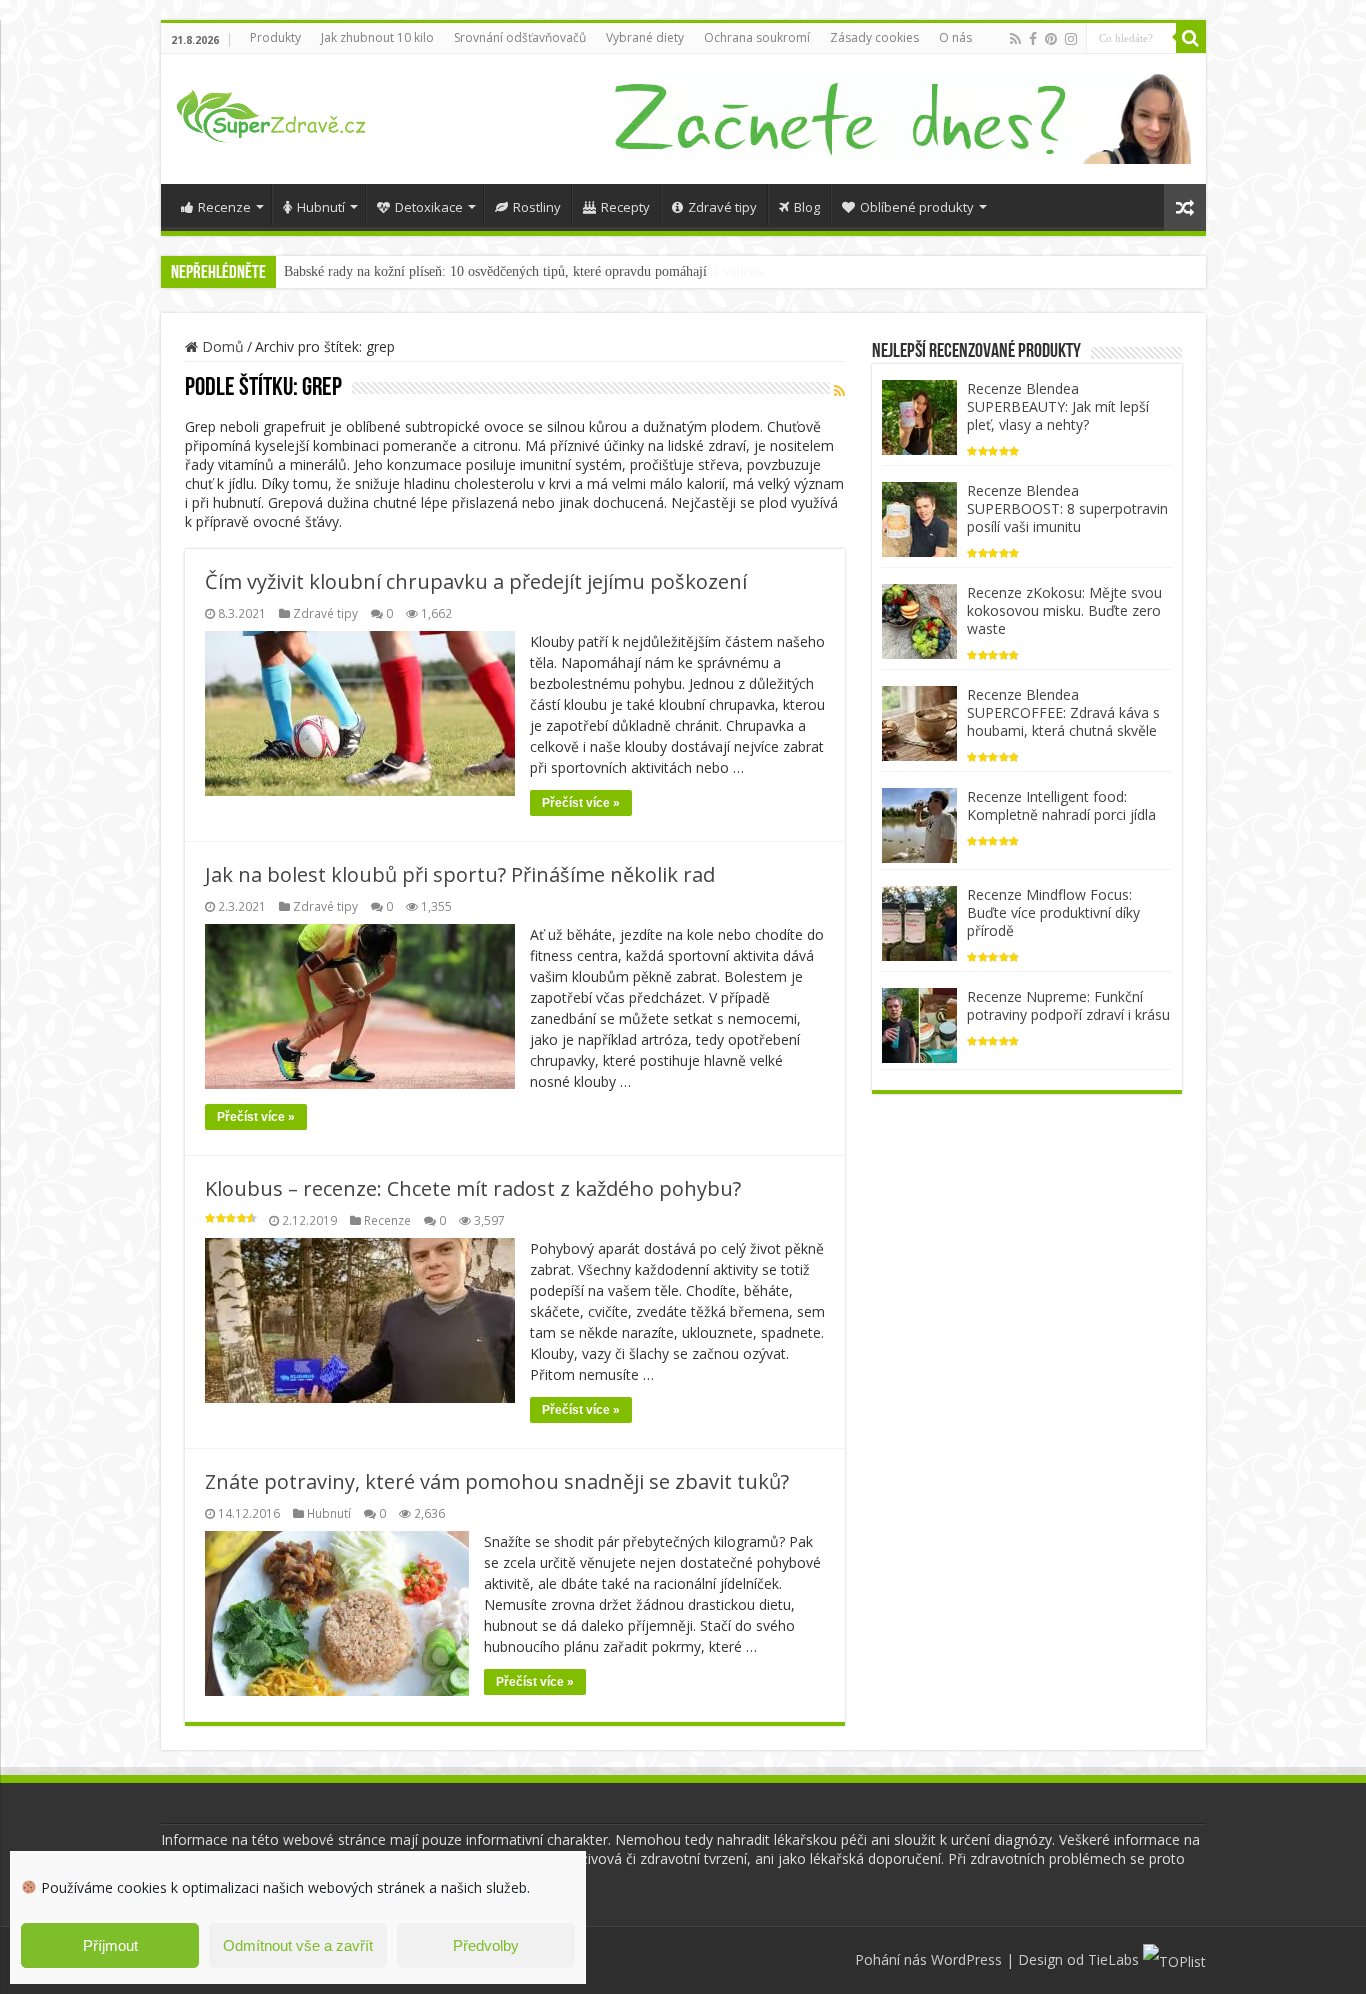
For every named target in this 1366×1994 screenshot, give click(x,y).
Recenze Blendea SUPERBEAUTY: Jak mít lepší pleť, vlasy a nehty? (1058, 406)
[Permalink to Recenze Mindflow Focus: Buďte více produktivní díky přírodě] (919, 921)
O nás (955, 37)
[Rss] (1015, 39)
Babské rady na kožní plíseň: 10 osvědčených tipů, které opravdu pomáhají (495, 271)
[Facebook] (1033, 39)
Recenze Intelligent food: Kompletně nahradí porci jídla (1061, 805)
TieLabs (1113, 1959)
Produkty (275, 37)
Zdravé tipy (722, 207)
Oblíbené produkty (917, 207)
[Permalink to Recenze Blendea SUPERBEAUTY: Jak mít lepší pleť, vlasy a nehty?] (919, 415)
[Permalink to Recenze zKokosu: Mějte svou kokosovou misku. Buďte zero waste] (919, 619)
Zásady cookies (874, 37)
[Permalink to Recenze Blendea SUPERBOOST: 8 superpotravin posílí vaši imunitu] (919, 517)
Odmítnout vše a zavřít (298, 1945)
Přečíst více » (581, 803)
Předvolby (486, 1945)
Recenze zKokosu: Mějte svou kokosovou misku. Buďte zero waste (1064, 610)
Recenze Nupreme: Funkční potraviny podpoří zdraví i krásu (1068, 1005)
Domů (221, 346)
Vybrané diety (645, 37)
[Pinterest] (1051, 39)
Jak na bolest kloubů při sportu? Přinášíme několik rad (460, 874)
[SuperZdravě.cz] (271, 113)
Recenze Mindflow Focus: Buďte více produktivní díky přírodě (1053, 912)
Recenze (224, 207)
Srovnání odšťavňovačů (520, 37)
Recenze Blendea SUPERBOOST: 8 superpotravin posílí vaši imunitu (1067, 508)
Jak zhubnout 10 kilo (377, 37)
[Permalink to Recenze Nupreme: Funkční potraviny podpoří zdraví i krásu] (919, 1023)
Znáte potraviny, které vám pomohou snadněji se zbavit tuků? (497, 1481)
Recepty (625, 207)
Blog (807, 207)
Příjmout (110, 1945)
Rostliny (537, 207)
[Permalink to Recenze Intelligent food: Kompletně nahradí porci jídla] (919, 823)
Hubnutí (321, 207)
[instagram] (1071, 39)
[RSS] (839, 390)
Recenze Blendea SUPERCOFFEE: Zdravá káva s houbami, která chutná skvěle (1063, 712)
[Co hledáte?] (1191, 38)
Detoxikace (429, 207)
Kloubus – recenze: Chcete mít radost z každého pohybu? (473, 1188)
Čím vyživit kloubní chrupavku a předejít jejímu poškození (476, 581)
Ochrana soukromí (757, 37)
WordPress (966, 1959)
